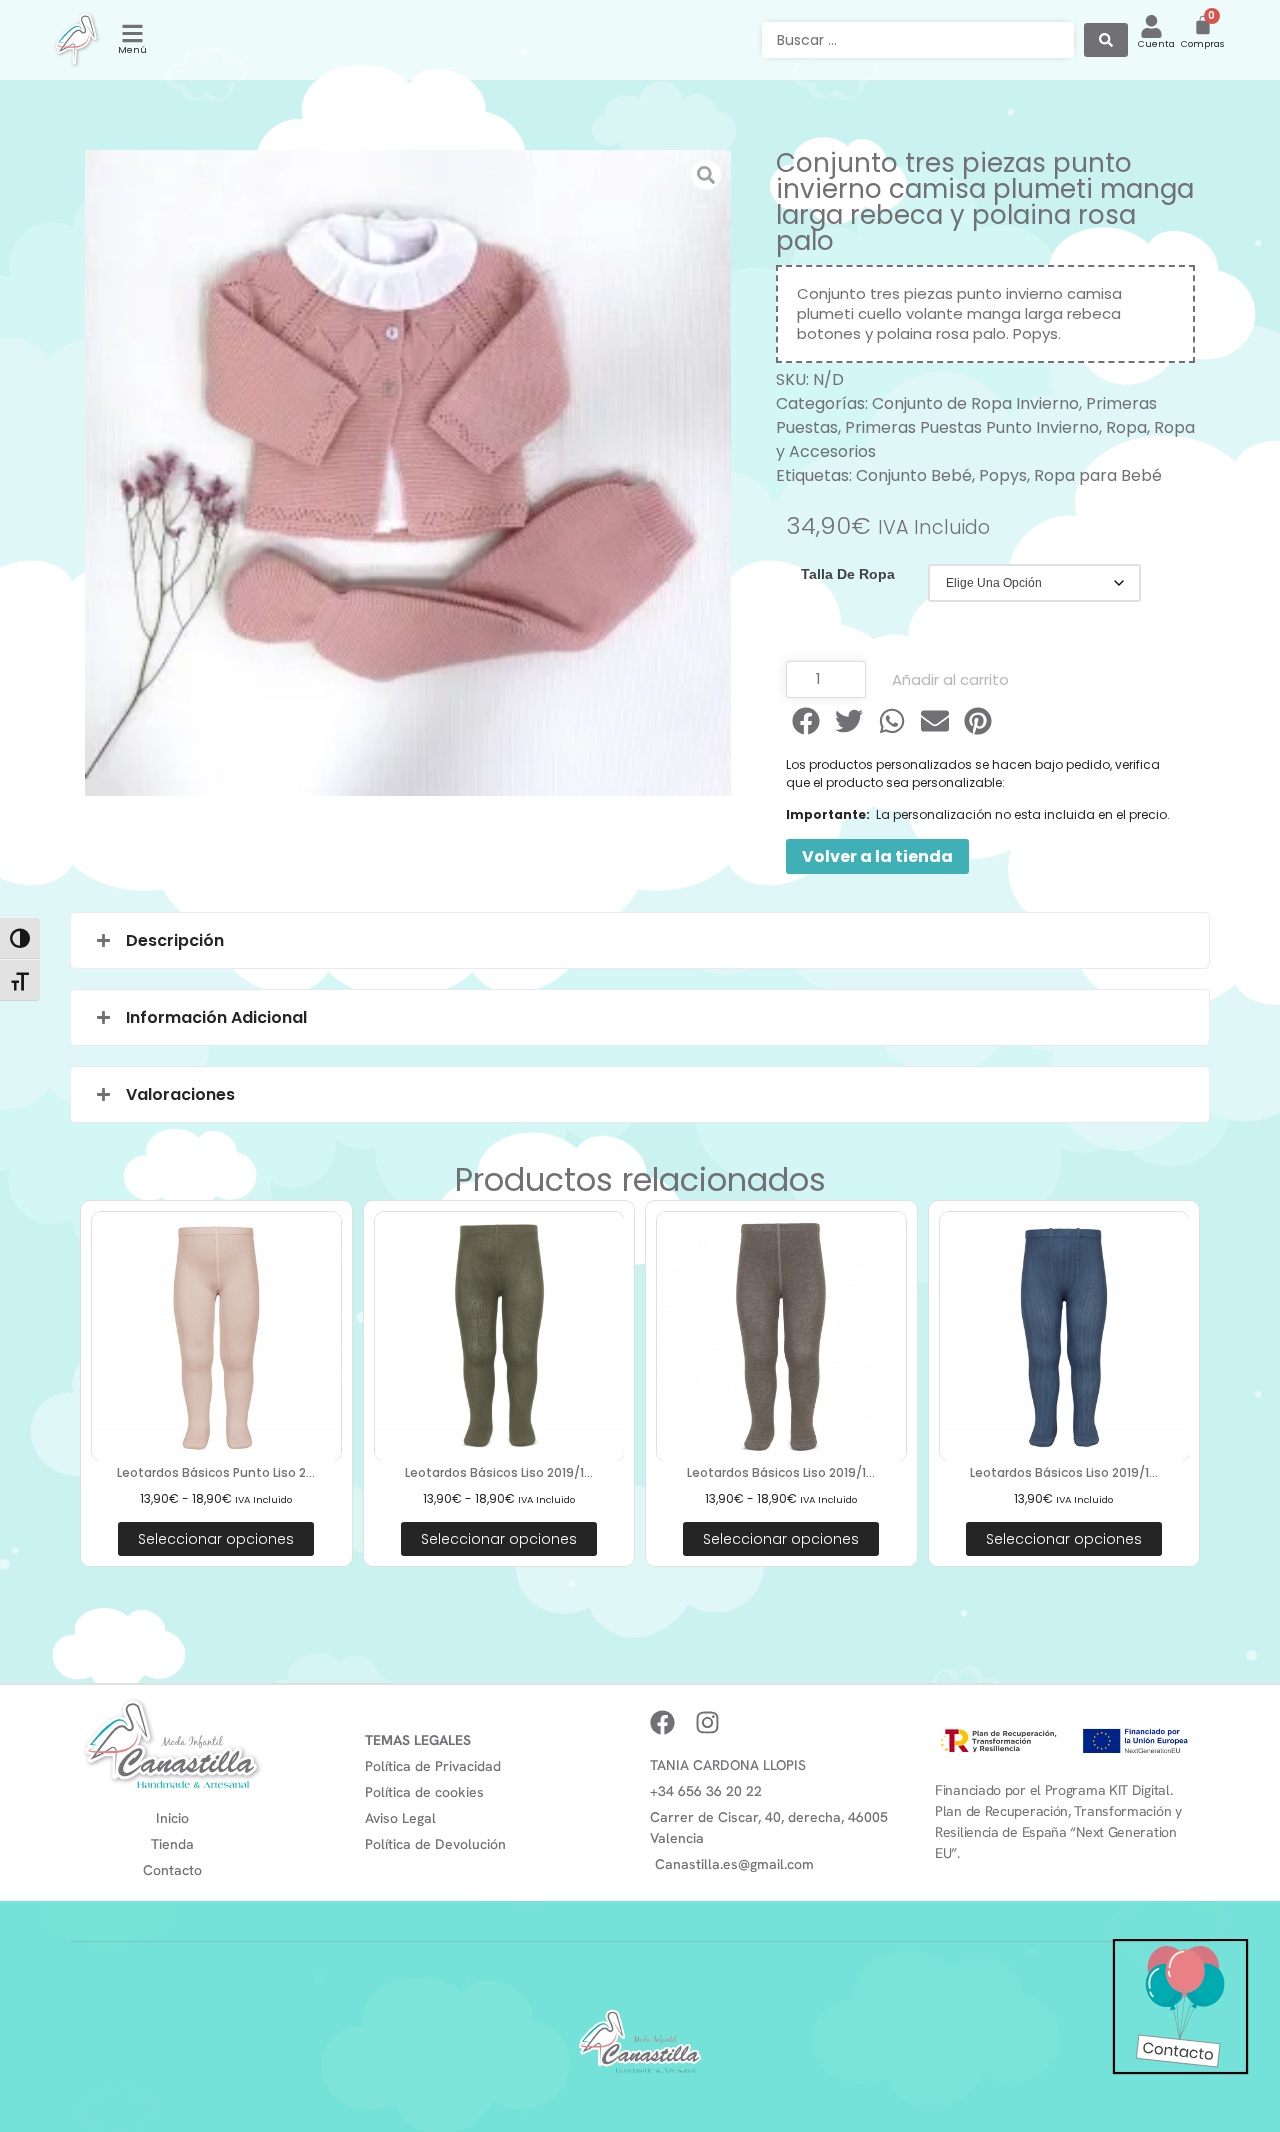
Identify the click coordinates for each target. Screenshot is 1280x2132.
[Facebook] (662, 1722)
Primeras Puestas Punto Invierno (972, 427)
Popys (1003, 475)
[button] (807, 721)
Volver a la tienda (877, 856)
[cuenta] (1151, 26)
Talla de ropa (848, 574)
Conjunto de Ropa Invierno (975, 403)
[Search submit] (1106, 40)
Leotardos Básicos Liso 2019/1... (499, 1472)
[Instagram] (707, 1722)
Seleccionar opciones (216, 1539)
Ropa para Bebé (1098, 475)
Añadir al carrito (950, 679)
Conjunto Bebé (914, 475)
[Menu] (132, 33)
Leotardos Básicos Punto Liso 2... (216, 1472)
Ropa (1126, 427)
